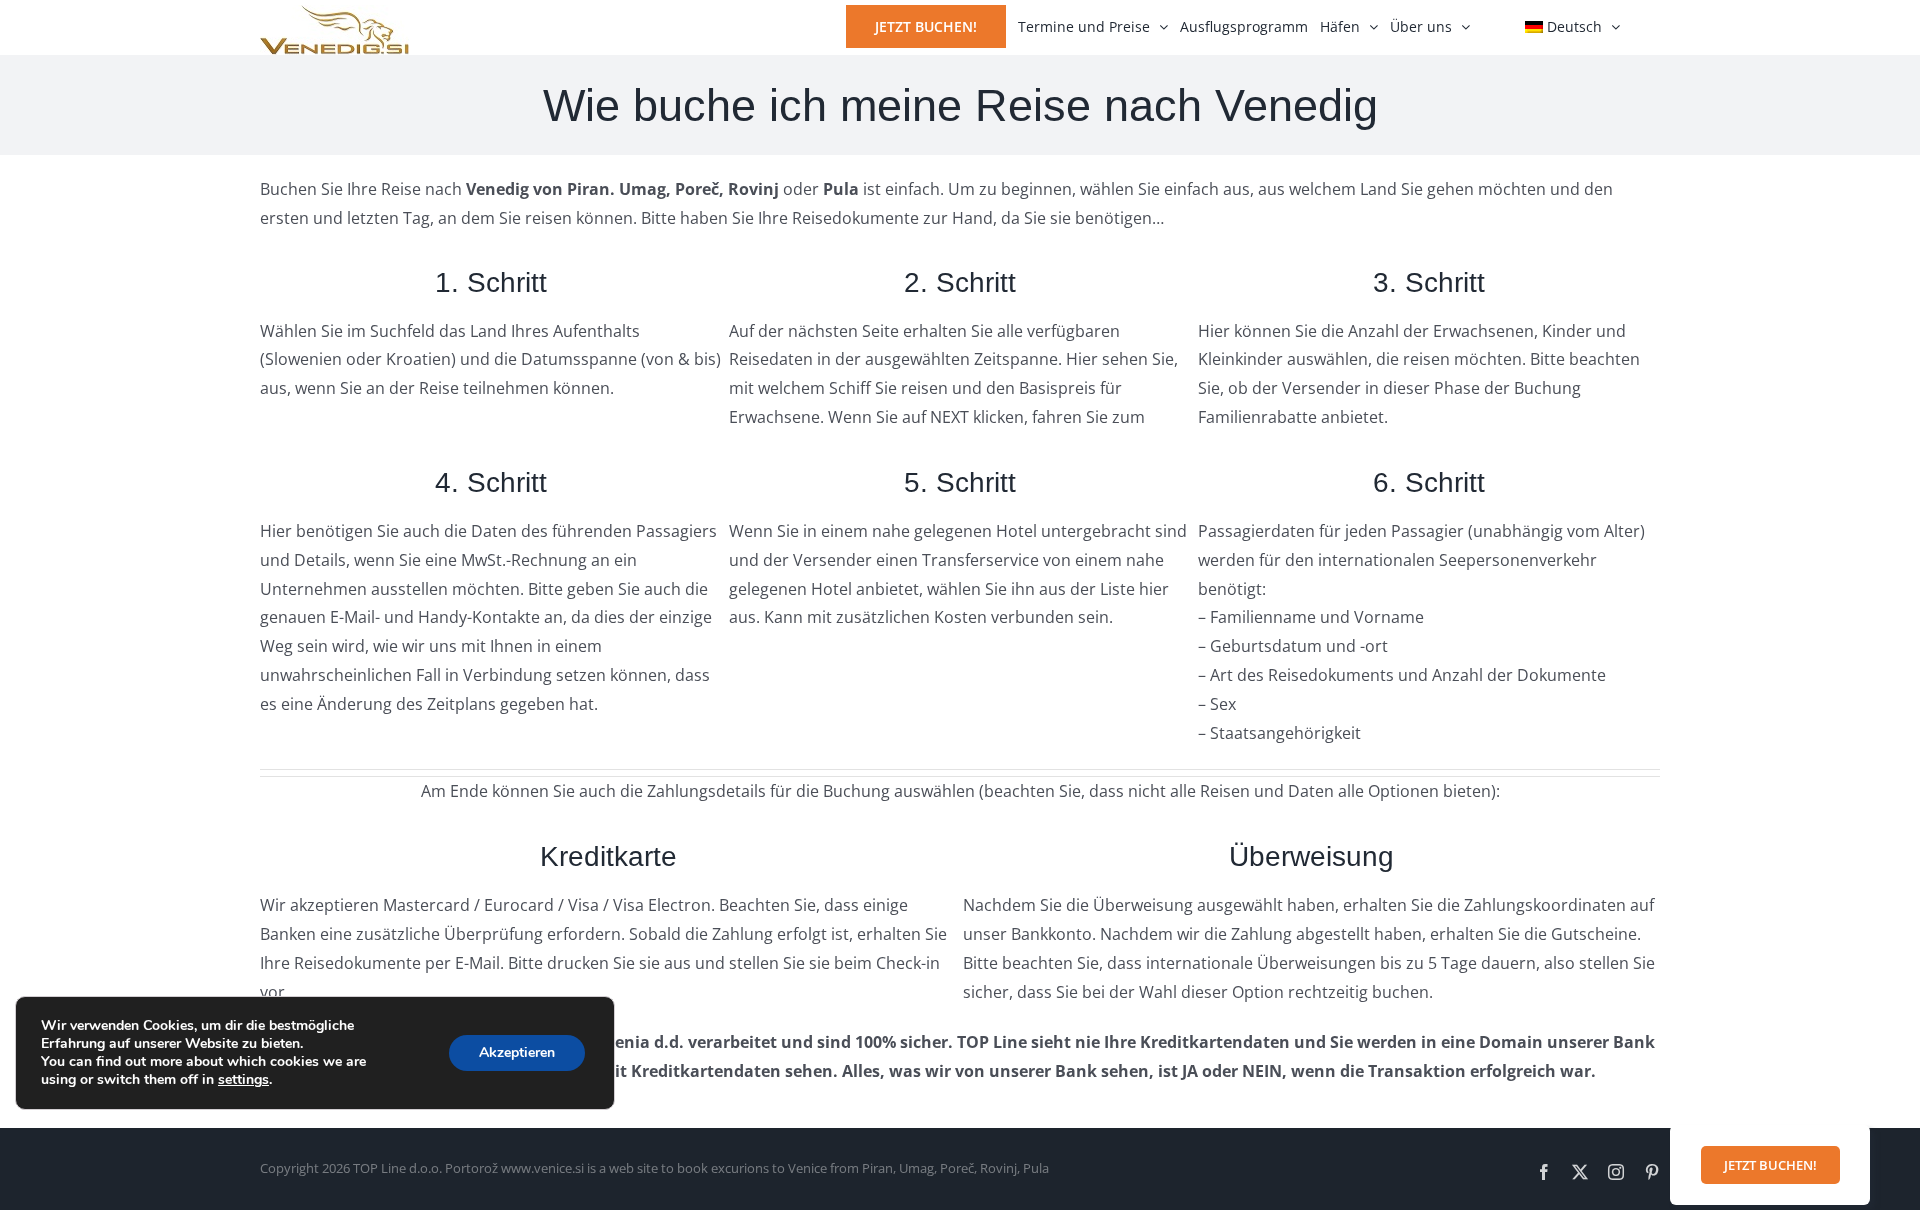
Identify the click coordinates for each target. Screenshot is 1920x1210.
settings (243, 1080)
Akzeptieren (517, 1052)
